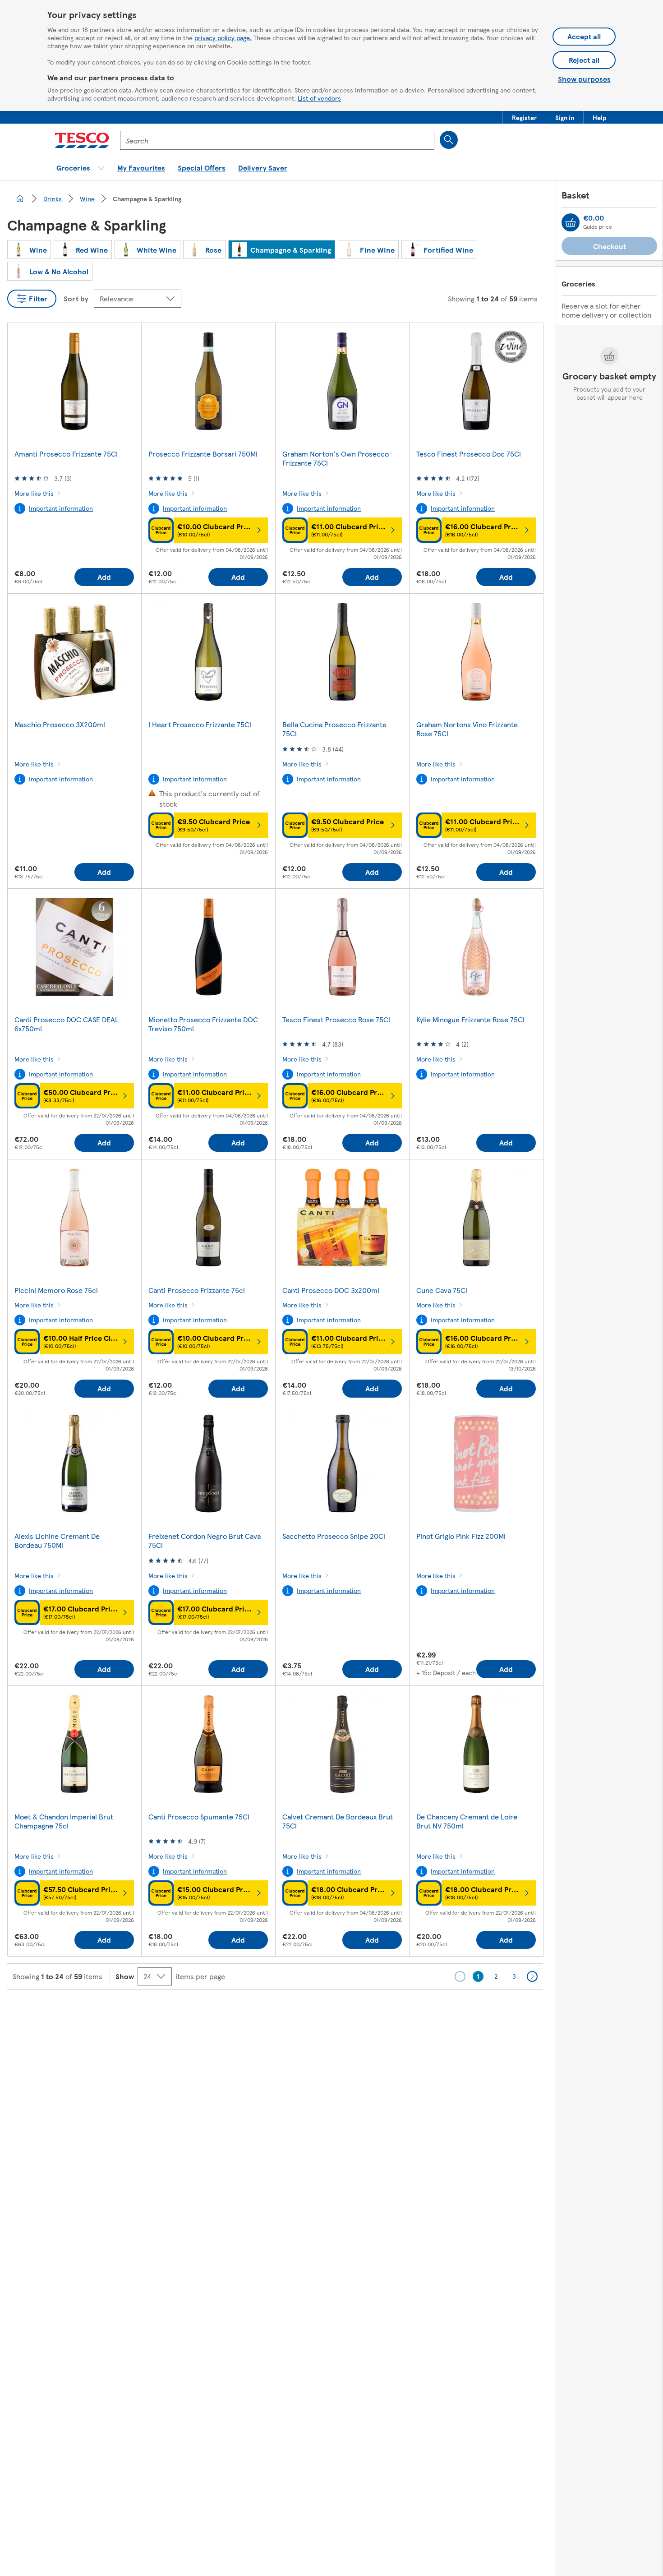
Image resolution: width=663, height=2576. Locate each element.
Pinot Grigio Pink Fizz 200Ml (461, 1536)
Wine (87, 199)
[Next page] (532, 1976)
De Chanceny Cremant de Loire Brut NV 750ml (467, 1821)
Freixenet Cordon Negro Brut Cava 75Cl (205, 1540)
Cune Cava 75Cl (442, 1290)
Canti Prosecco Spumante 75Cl (199, 1817)
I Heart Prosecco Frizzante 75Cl (200, 724)
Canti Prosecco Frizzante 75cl (197, 1290)
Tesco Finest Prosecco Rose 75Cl (336, 1019)
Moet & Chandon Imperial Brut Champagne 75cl (64, 1821)
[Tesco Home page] (82, 140)
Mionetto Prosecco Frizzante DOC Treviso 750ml (203, 1024)
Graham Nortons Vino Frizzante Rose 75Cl (467, 729)
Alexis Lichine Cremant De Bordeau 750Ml (57, 1540)
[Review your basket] (571, 222)
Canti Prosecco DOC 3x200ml (331, 1290)
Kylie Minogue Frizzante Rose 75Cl (470, 1019)
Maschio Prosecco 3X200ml (60, 724)
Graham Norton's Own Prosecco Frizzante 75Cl (336, 458)
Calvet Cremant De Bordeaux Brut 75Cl (338, 1821)
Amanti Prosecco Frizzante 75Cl (66, 454)
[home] (20, 199)
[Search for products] (449, 140)
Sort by (76, 298)
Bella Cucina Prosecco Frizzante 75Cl (334, 729)
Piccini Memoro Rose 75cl (56, 1290)
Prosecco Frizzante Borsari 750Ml (203, 454)
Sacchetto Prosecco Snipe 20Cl (334, 1536)
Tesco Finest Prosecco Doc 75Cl (469, 454)
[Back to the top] (336, 2012)
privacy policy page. (223, 37)
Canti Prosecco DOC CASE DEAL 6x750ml (67, 1024)
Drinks (53, 199)
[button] (524, 117)
